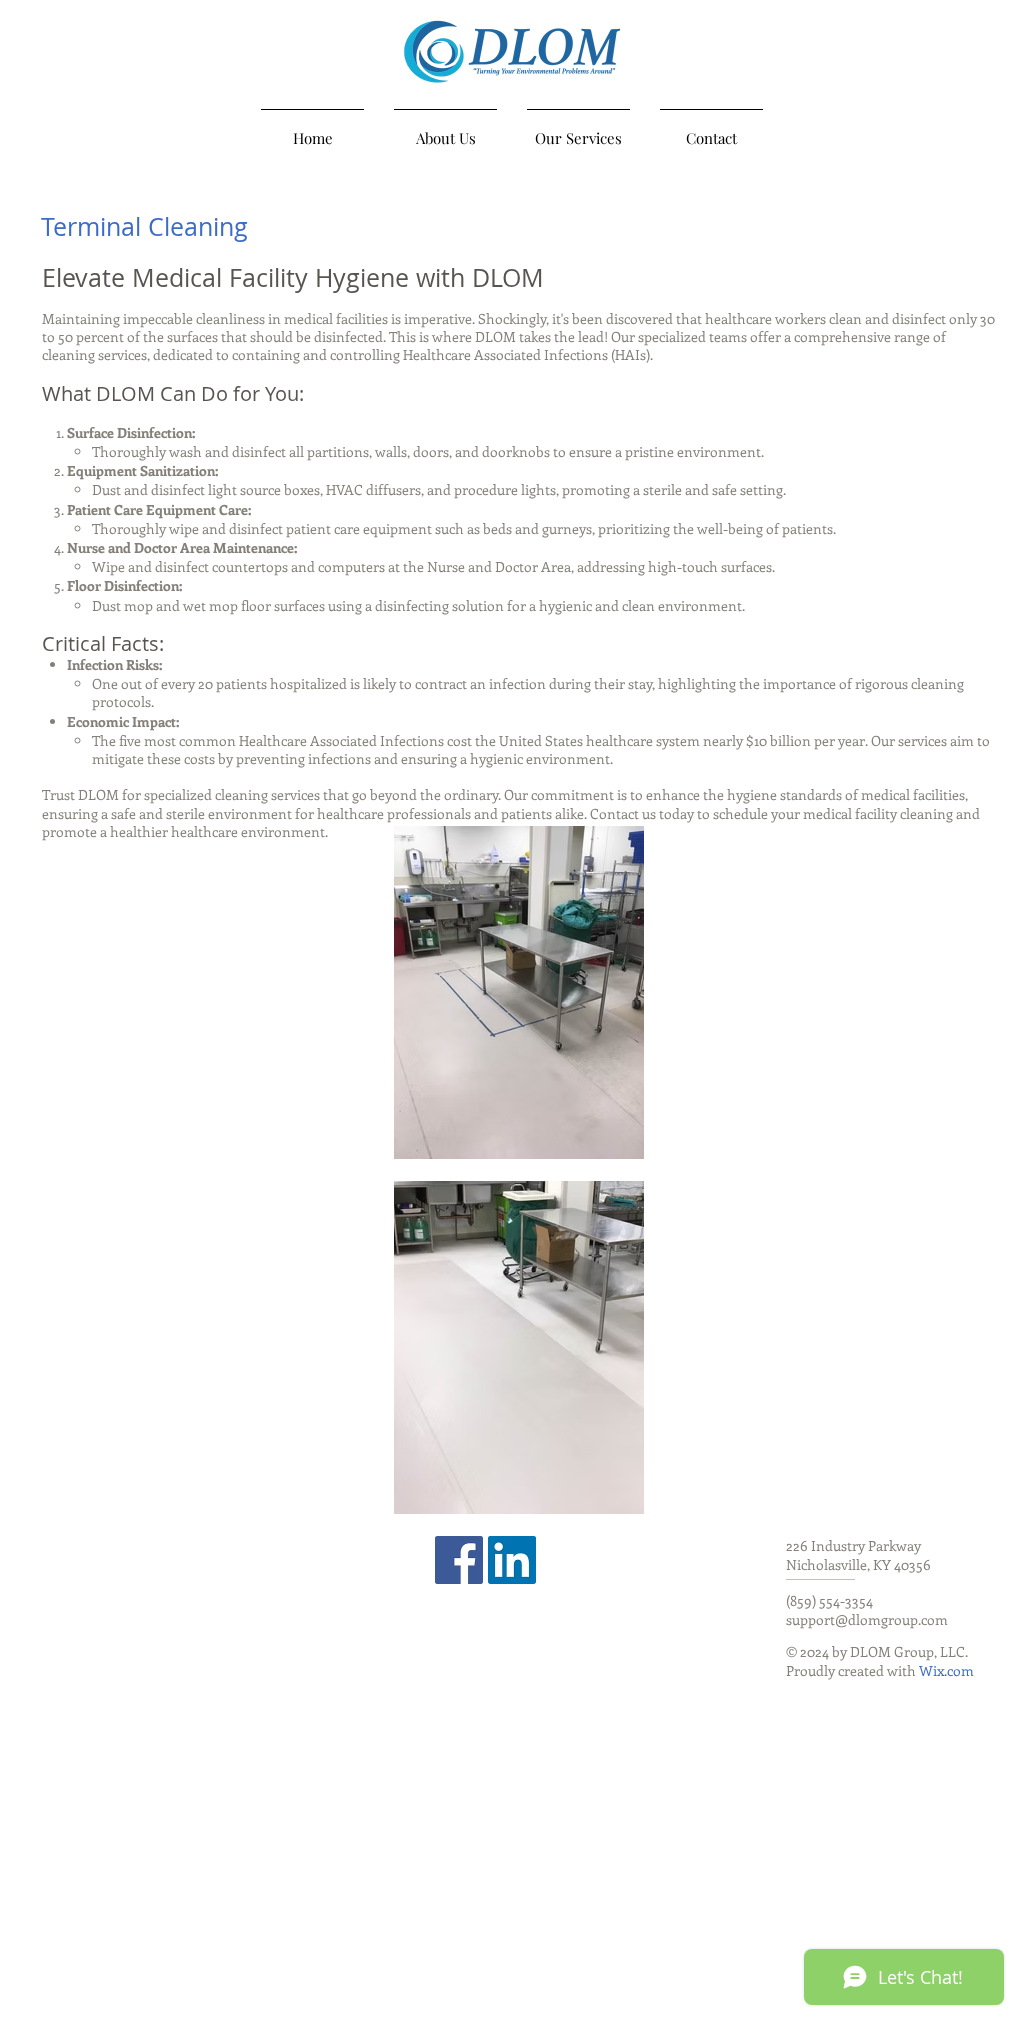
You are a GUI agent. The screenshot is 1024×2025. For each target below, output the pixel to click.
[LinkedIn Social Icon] (512, 1560)
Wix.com (946, 1670)
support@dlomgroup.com (867, 1619)
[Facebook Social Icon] (459, 1560)
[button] (578, 129)
